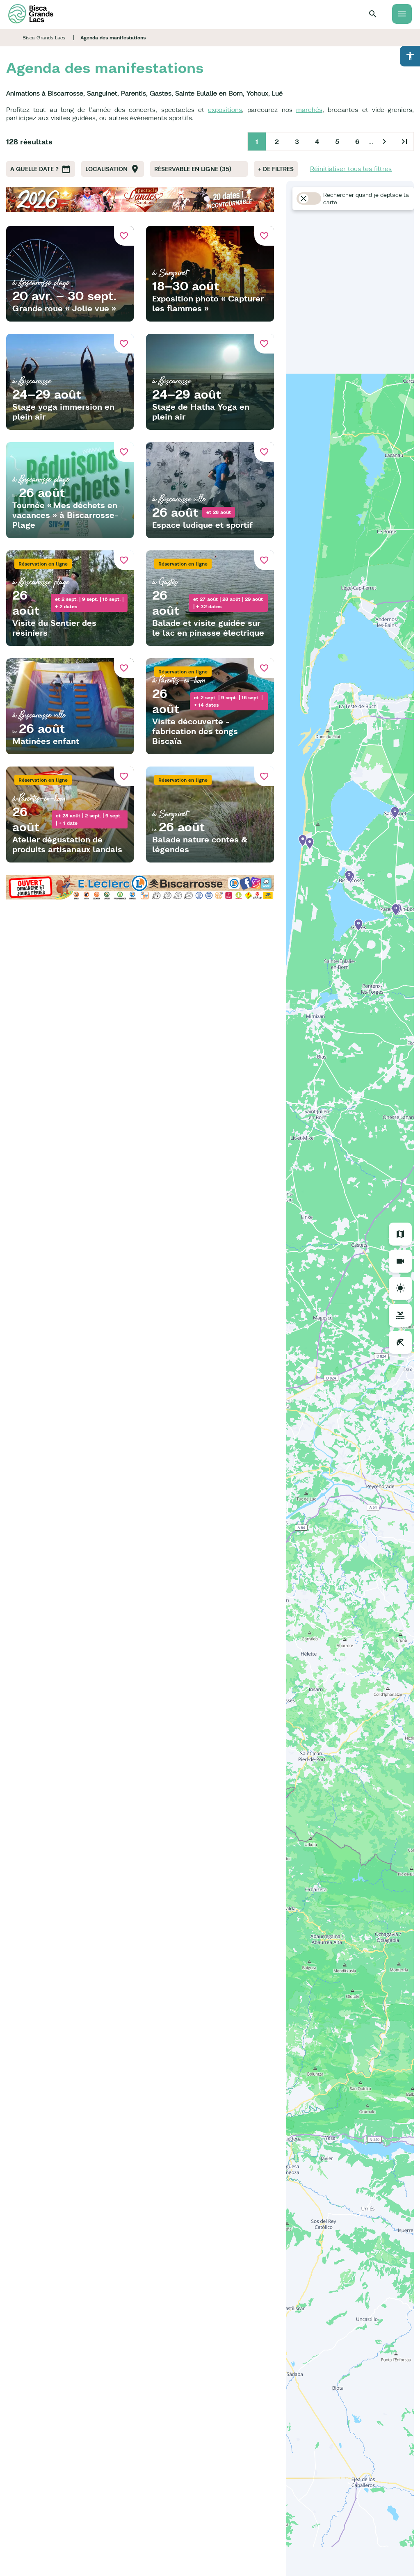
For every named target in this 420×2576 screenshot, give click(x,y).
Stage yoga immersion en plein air (63, 412)
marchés (309, 110)
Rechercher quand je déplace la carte (366, 199)
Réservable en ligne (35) (193, 169)
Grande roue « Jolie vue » (64, 308)
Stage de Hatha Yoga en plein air (201, 412)
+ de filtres (276, 169)
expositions (225, 110)
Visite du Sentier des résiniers (54, 628)
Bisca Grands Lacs (44, 38)
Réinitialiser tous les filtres (351, 169)
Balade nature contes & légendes (200, 844)
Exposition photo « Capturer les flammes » (208, 303)
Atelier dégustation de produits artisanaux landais (67, 844)
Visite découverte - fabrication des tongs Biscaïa (195, 731)
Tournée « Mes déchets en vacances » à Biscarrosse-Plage (65, 515)
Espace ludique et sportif (202, 525)
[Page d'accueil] (31, 14)
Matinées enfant (46, 741)
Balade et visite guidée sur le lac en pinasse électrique (208, 628)
